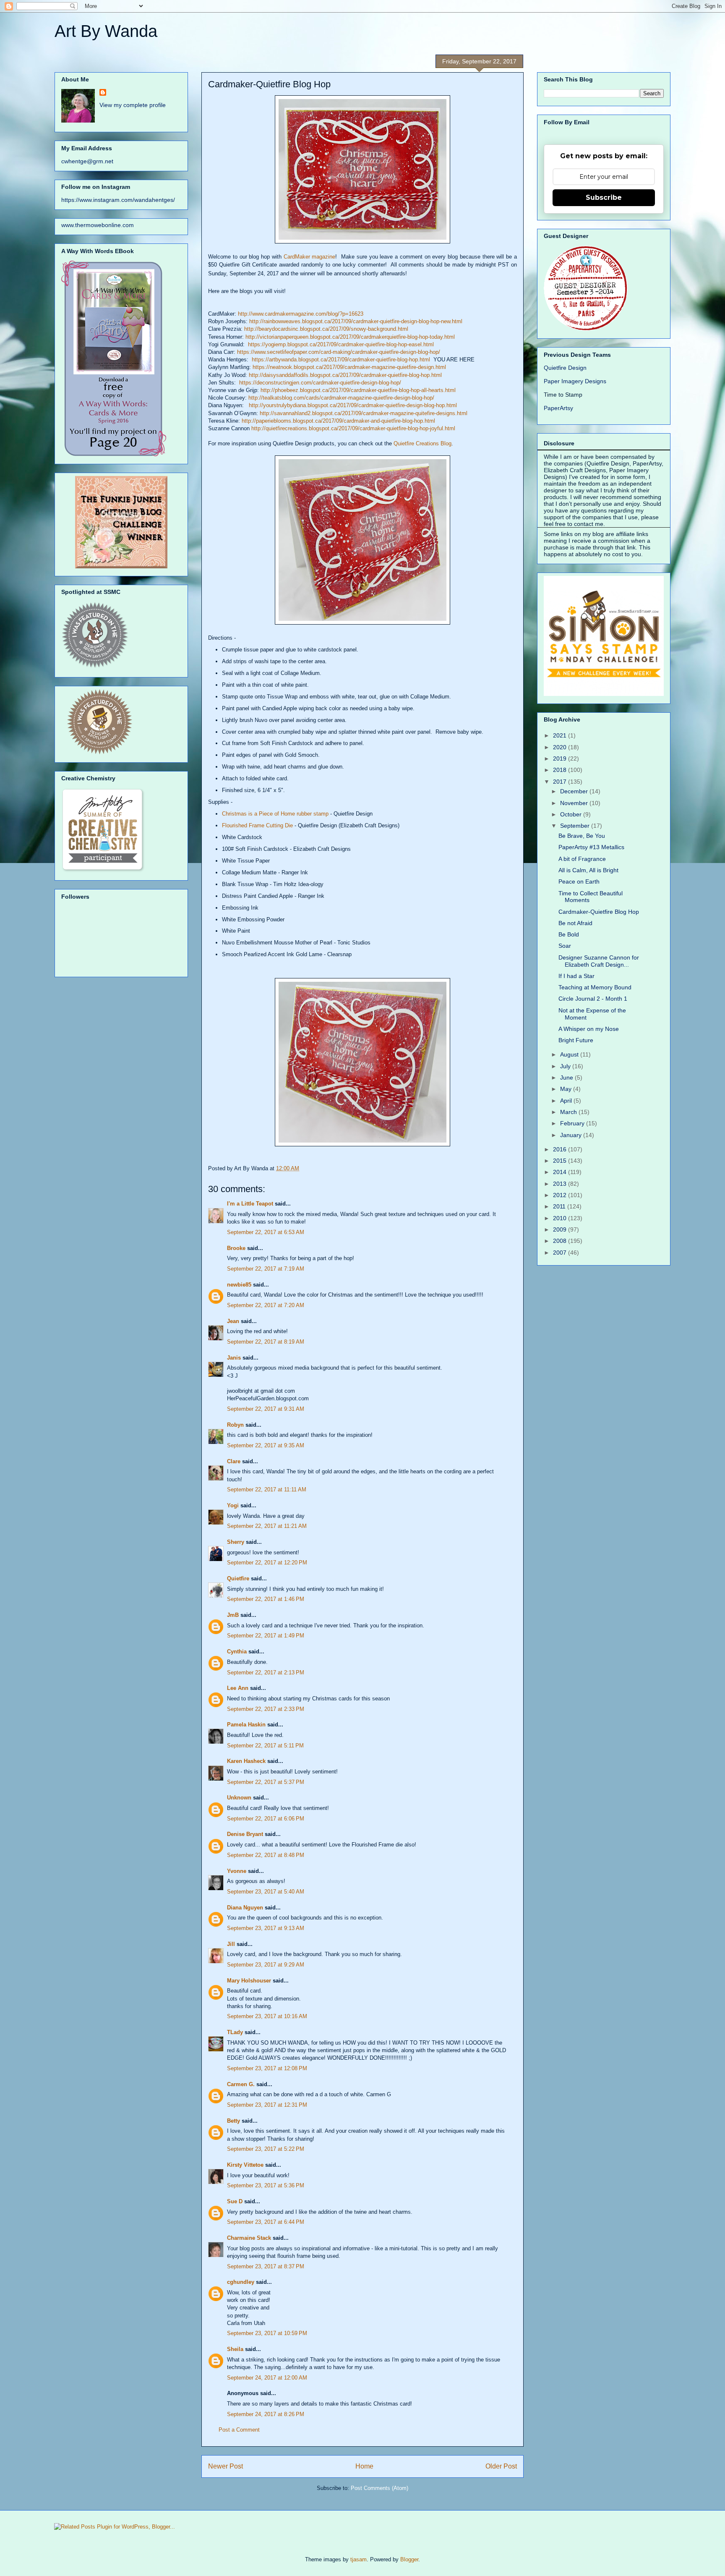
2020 (561, 747)
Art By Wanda (106, 31)
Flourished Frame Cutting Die (257, 825)
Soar (565, 946)
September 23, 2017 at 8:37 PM (266, 2266)
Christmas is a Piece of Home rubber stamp (275, 814)
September (576, 826)
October (572, 814)
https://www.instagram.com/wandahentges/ (118, 200)
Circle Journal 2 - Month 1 (593, 999)
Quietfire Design (565, 368)
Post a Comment (239, 2430)
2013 (561, 1184)
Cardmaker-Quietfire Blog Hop (599, 912)
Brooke (236, 1248)
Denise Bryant (245, 1834)
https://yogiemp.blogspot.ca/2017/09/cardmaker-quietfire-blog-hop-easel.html (341, 344)
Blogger (409, 2559)
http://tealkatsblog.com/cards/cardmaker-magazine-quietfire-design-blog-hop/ (341, 398)
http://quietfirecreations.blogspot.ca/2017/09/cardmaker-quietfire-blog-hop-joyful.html (353, 428)
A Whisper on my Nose (589, 1029)
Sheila (235, 2349)
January (572, 1135)
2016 (561, 1149)
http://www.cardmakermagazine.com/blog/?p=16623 (301, 314)
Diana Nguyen (245, 1908)
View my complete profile (133, 105)
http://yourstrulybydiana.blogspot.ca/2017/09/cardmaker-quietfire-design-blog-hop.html (353, 405)
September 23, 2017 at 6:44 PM (266, 2222)
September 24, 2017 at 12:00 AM (267, 2378)
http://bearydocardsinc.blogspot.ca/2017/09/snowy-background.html (326, 329)
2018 (561, 770)
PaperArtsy (558, 408)
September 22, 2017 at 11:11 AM (267, 1489)
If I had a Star (576, 976)
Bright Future (576, 1040)
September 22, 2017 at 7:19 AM (266, 1269)
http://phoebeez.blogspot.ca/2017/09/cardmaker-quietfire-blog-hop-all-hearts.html (358, 390)
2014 (561, 1172)
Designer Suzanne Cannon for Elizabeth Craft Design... (599, 961)
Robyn (235, 1425)
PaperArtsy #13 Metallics (591, 847)
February (573, 1123)
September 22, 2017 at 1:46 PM (266, 1599)
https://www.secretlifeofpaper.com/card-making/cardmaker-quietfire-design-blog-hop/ (339, 352)
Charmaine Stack (249, 2238)
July (566, 1066)
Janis (234, 1358)
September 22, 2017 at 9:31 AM (266, 1409)
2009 (561, 1229)
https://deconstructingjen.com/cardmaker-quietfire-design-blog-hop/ (320, 383)
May (567, 1089)
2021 (561, 735)
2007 (561, 1253)
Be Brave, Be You (582, 836)
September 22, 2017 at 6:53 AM (266, 1232)
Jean (233, 1321)
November (575, 803)
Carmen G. (241, 2084)
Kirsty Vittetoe (245, 2165)
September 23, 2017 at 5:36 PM (266, 2185)
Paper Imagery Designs (575, 381)
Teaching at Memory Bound (595, 987)
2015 (561, 1161)
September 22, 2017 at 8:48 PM (266, 1855)
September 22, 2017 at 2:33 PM (266, 1709)
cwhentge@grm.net (87, 161)
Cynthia (237, 1652)
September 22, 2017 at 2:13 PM (266, 1672)
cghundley (241, 2282)
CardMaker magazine (310, 257)
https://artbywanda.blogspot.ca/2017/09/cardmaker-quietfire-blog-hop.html (341, 360)
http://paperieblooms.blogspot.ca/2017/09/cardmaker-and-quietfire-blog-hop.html (338, 421)
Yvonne (237, 1871)
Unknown (239, 1798)
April (567, 1101)
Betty (233, 2121)
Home (364, 2466)
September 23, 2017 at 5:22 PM (266, 2149)
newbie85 (239, 1285)
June (567, 1077)
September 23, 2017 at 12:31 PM (267, 2105)
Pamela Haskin (246, 1725)
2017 (561, 782)
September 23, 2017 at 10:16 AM (267, 2016)
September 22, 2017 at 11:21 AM (267, 1526)
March (569, 1112)
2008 (561, 1241)
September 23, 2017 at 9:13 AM (266, 1928)
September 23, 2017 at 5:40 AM (266, 1892)
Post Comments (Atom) (379, 2488)
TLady (235, 2032)
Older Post (501, 2466)
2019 (561, 758)
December (575, 791)
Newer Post (226, 2466)
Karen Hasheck (246, 1761)
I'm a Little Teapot (250, 1204)
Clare (234, 1461)
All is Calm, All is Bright (588, 870)
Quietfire (238, 1578)
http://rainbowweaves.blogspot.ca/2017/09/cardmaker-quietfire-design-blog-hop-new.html (356, 321)
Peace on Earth (579, 881)
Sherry (236, 1542)
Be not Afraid (575, 923)
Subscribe (604, 197)
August (570, 1054)
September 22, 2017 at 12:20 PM (267, 1563)
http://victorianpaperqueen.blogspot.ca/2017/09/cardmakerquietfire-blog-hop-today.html (350, 337)
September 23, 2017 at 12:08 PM (267, 2068)
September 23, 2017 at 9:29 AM (266, 1965)
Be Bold (569, 934)
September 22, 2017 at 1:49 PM (266, 1636)
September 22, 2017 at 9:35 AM (266, 1445)
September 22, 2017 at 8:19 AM (266, 1342)
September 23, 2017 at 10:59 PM (267, 2333)
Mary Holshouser (249, 1981)
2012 (561, 1195)
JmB (233, 1615)
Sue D (235, 2201)
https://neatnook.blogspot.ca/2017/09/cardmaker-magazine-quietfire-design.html (349, 367)
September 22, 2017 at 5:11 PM (265, 1746)
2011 (560, 1206)
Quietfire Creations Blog (422, 443)
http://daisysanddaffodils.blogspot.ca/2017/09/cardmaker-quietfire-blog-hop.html (345, 375)
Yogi (233, 1505)
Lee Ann (238, 1688)
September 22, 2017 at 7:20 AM (266, 1305)
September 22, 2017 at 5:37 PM (266, 1782)
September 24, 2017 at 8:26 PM (266, 2414)
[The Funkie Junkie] (121, 566)
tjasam (359, 2559)
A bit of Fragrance (582, 859)
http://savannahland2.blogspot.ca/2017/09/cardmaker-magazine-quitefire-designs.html (364, 413)
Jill (231, 1944)
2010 (561, 1218)
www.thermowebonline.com (98, 225)
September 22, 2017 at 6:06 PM (266, 1819)
